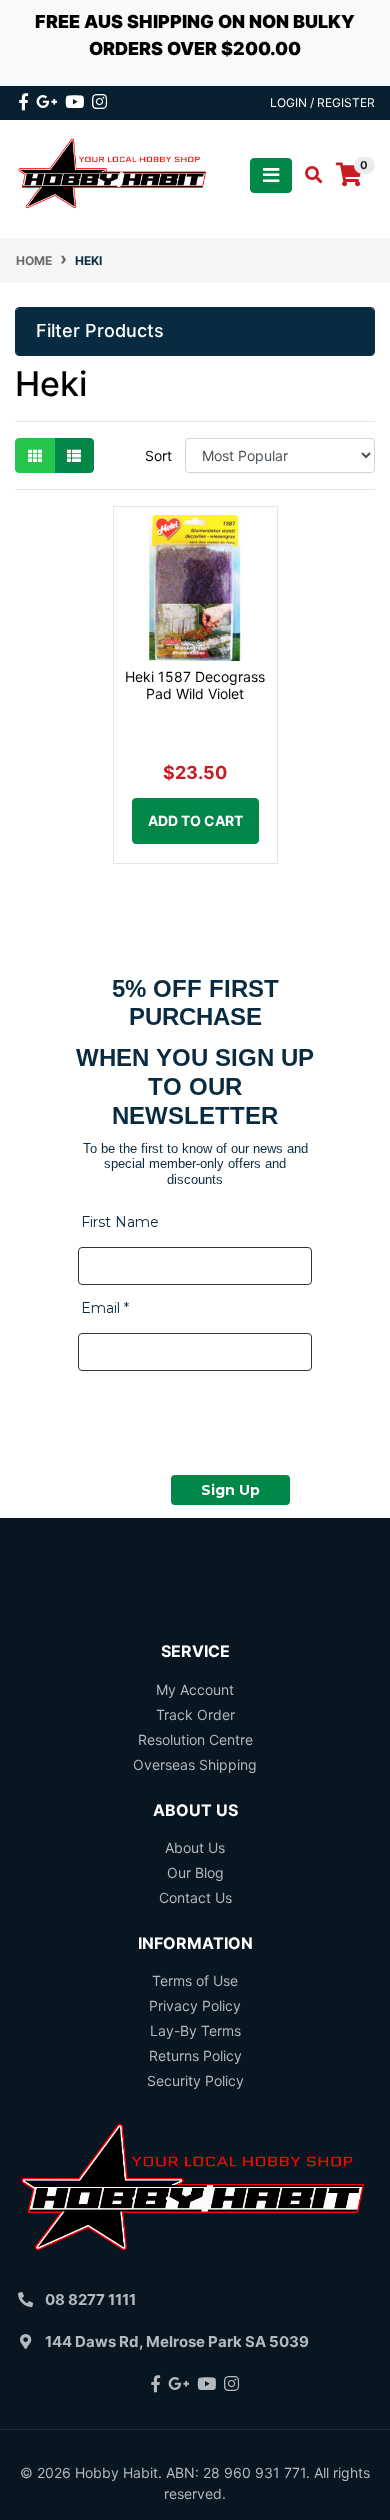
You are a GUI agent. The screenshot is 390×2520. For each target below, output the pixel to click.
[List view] (74, 455)
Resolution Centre (195, 1739)
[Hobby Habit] (113, 173)
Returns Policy (195, 2055)
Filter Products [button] (100, 330)
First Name (120, 1222)
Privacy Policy (195, 2005)
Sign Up (230, 1490)
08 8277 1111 (90, 2299)
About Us (195, 1847)
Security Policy (195, 2080)
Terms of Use (195, 1980)
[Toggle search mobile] (307, 175)
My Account (195, 1689)
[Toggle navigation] (271, 175)
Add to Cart (195, 820)
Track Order (195, 1714)
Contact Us (195, 1897)
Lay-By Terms (195, 2030)
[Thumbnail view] (35, 455)
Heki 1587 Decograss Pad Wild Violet (195, 685)
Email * (105, 1308)
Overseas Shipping (195, 1764)
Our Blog (195, 1872)
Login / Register (322, 102)
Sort (158, 455)
